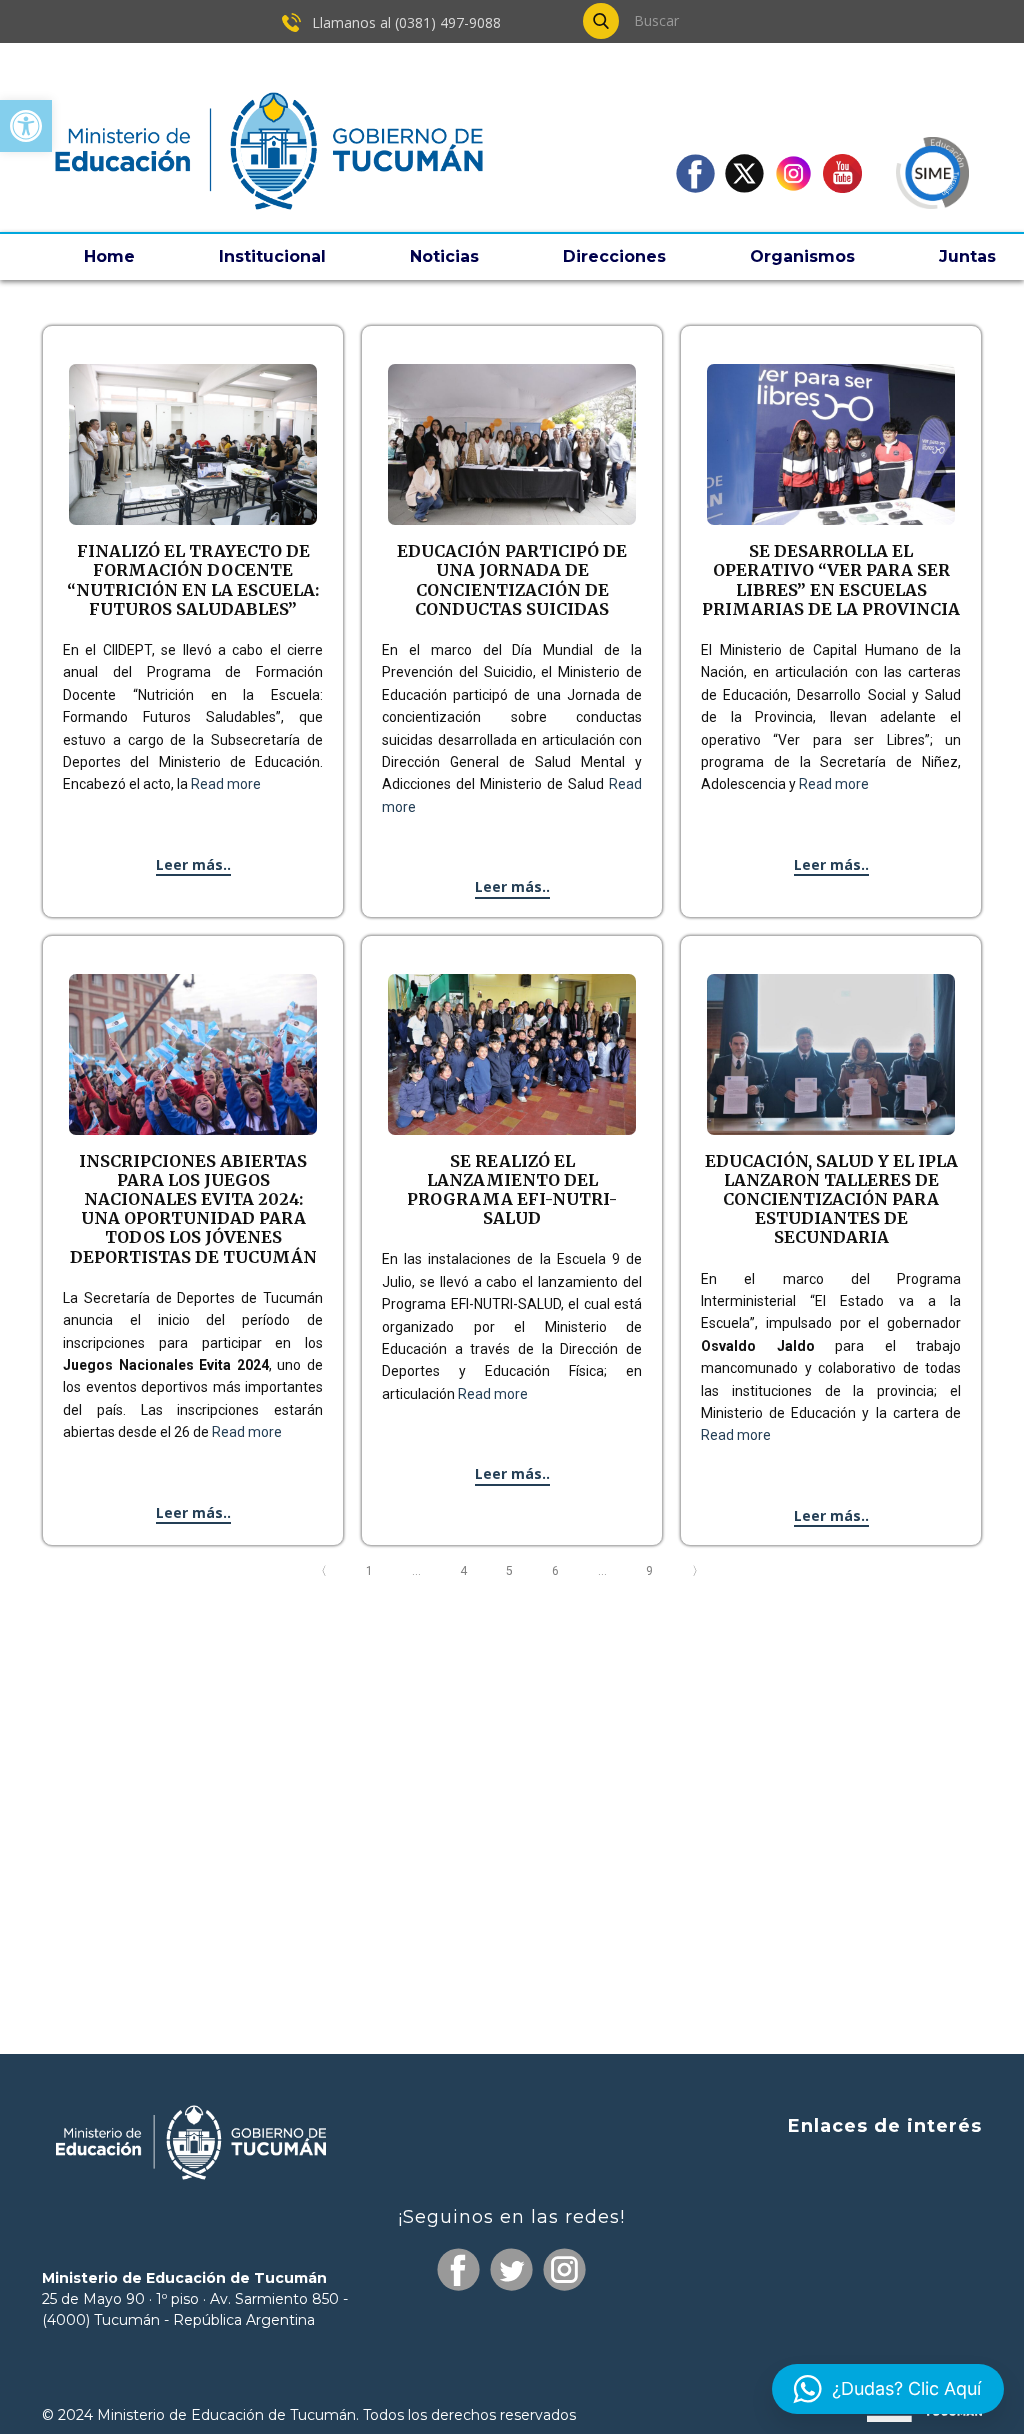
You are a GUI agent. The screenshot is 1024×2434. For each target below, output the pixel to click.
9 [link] (652, 1571)
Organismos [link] (802, 256)
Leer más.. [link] (193, 864)
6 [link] (558, 1571)
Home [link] (109, 256)
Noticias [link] (444, 256)
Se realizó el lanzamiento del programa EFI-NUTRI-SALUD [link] (512, 1190)
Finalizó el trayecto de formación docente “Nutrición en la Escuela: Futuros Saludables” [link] (193, 580)
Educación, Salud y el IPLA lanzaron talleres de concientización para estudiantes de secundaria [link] (831, 1199)
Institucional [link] (272, 256)
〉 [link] (700, 1571)
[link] (26, 126)
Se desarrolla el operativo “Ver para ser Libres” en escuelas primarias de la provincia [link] (831, 580)
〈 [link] (323, 1571)
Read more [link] (226, 784)
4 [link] (466, 1571)
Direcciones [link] (614, 256)
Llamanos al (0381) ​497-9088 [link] (404, 22)
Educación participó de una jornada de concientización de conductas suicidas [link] (512, 580)
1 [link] (372, 1571)
